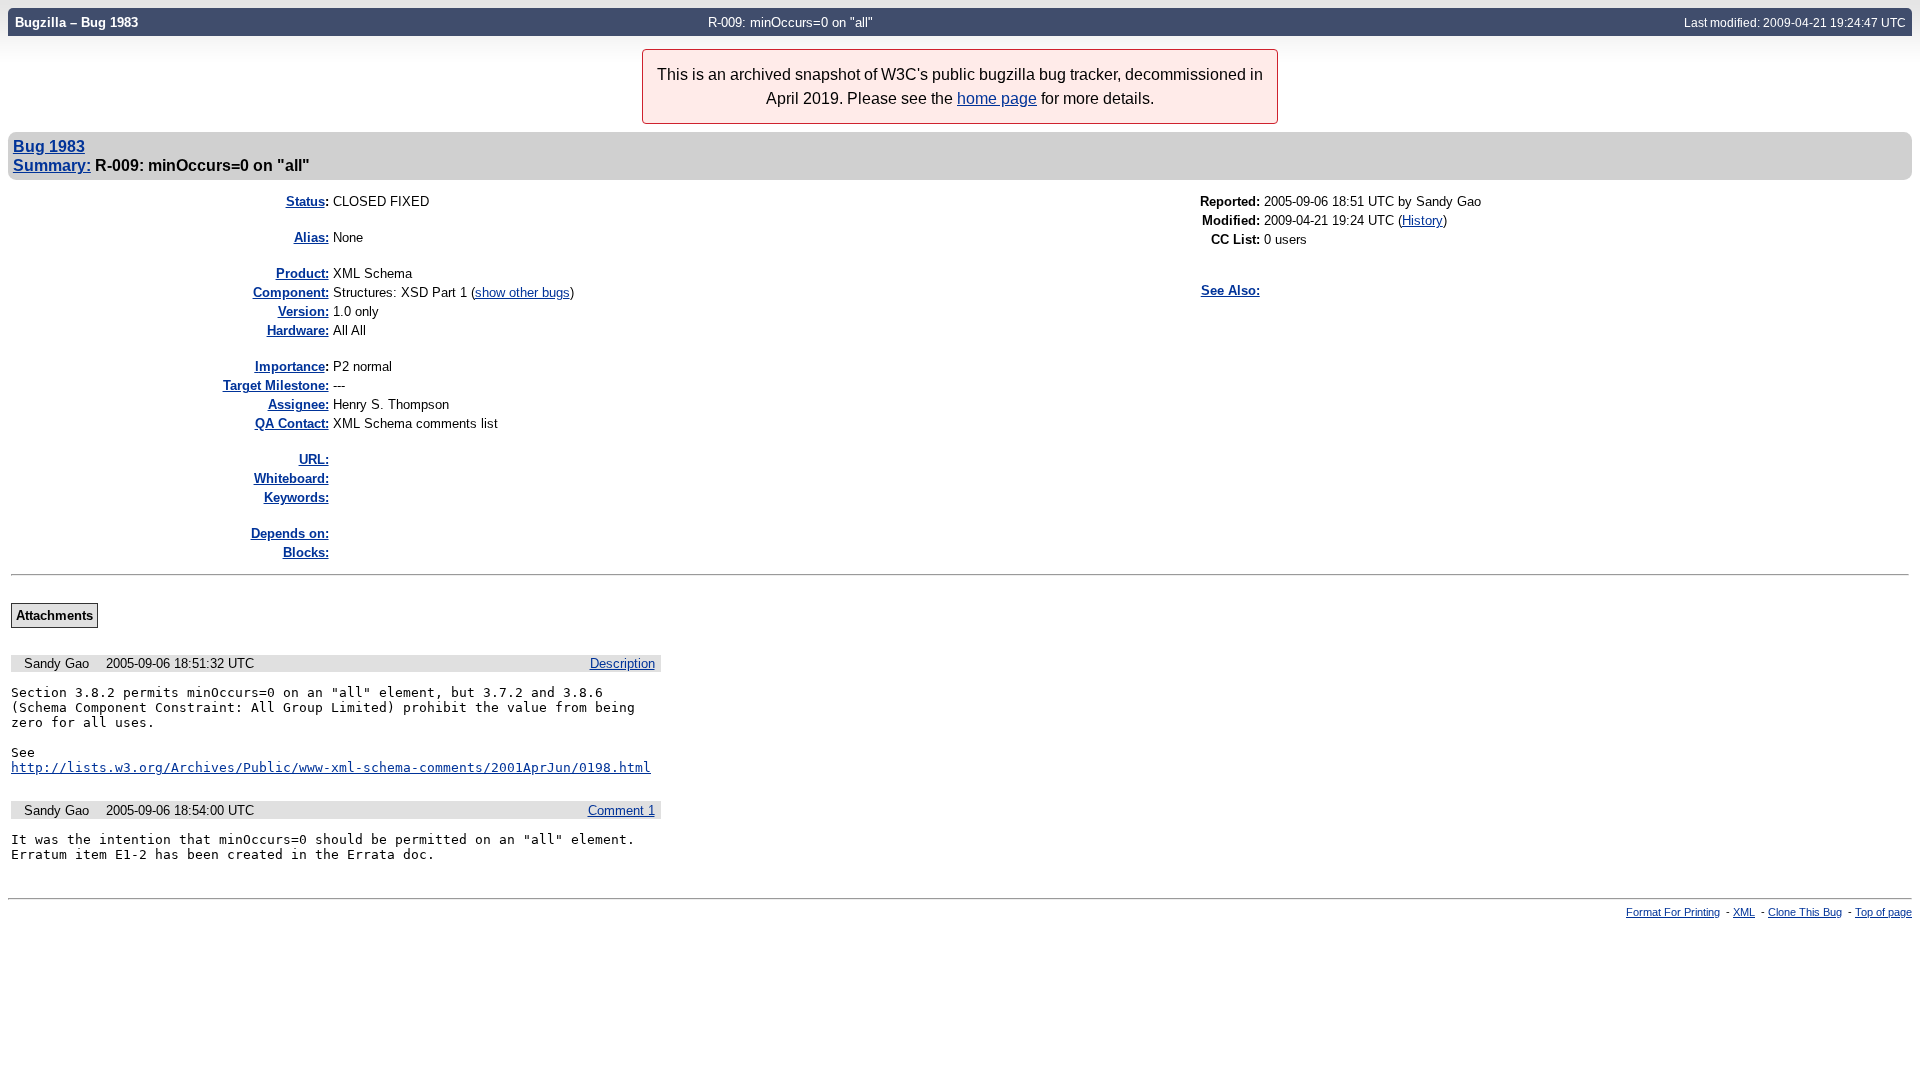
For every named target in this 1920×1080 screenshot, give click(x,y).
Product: (302, 273)
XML (1744, 912)
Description (622, 663)
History (1422, 220)
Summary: (52, 165)
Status (305, 201)
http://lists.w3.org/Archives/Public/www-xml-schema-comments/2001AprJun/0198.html (331, 767)
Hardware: (298, 330)
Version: (303, 311)
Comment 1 (621, 810)
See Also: (1230, 290)
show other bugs (522, 292)
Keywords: (296, 497)
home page (997, 98)
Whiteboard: (291, 478)
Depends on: (290, 533)
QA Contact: (292, 423)
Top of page (1883, 912)
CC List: (1235, 239)
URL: (314, 459)
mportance (290, 366)
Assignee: (298, 404)
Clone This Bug (1805, 912)
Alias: (311, 237)
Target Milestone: (276, 385)
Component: (291, 292)
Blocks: (306, 552)
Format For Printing (1673, 912)
